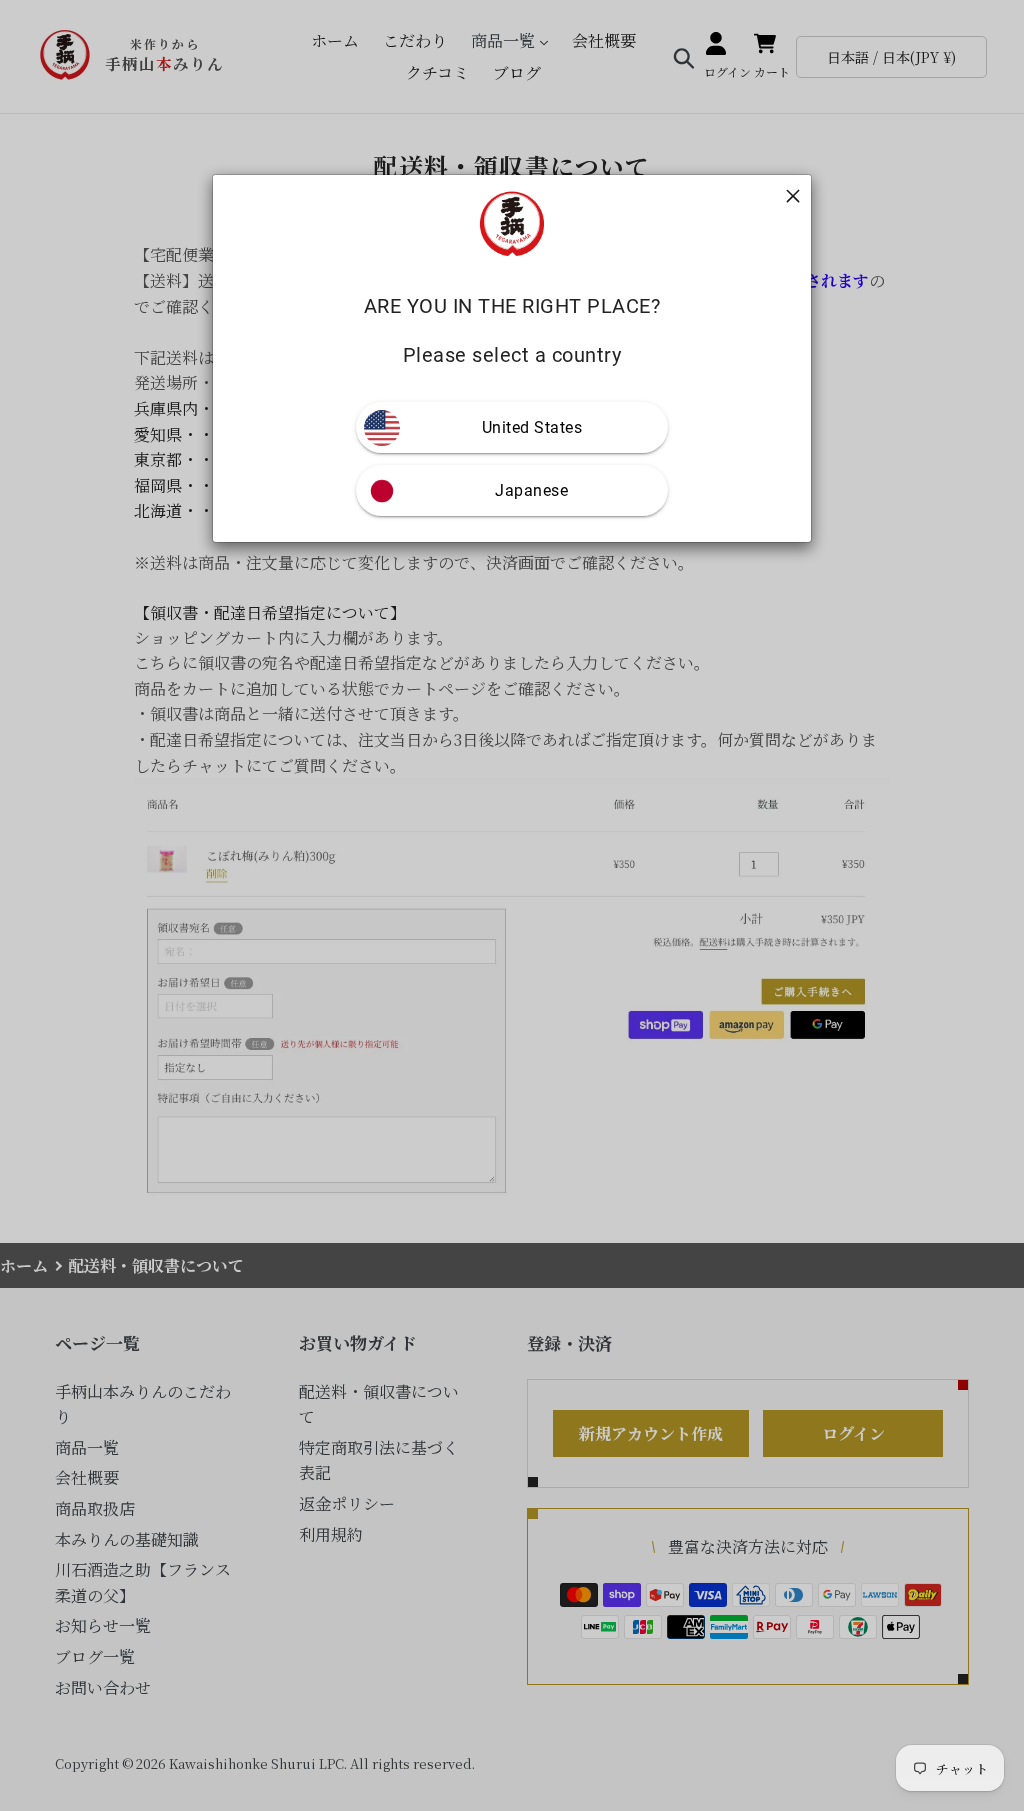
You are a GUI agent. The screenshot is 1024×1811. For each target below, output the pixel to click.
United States (532, 427)
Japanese (531, 490)
